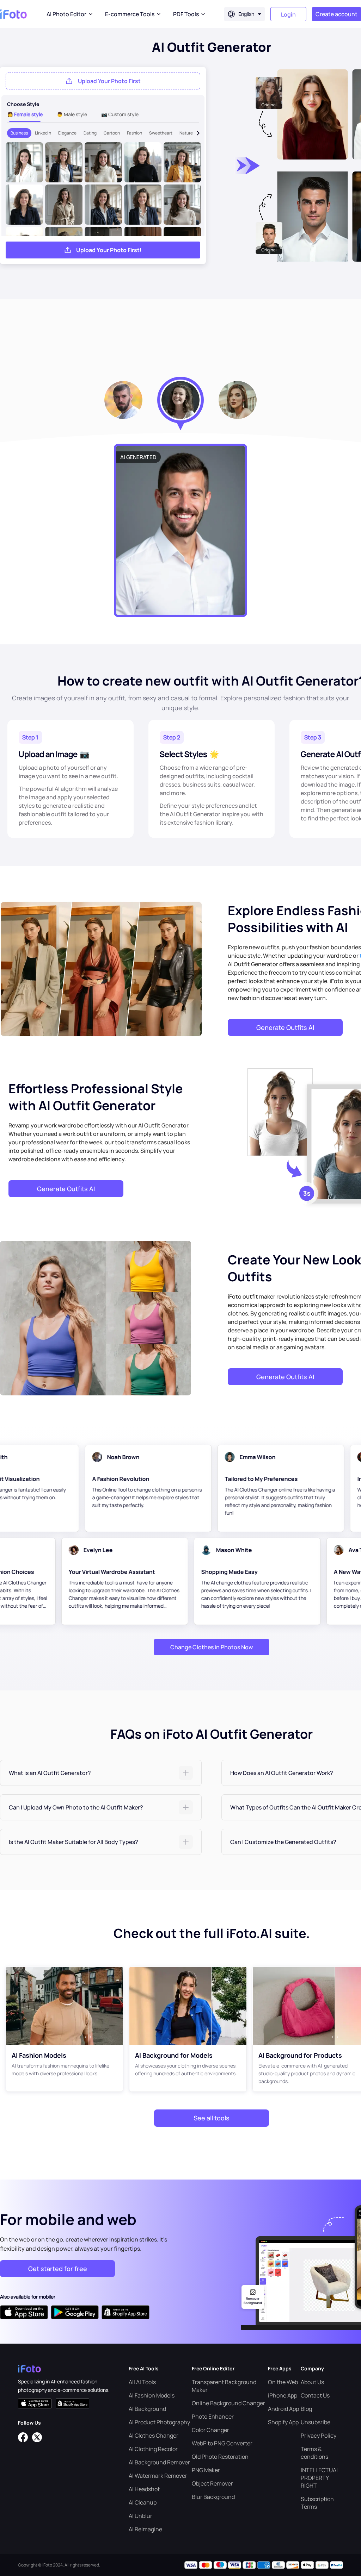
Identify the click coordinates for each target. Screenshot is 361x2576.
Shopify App (283, 2422)
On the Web (283, 2382)
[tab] (101, 1773)
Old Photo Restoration (220, 2457)
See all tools (212, 2118)
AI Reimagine (145, 2529)
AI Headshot (144, 2489)
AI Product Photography (159, 2422)
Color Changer (210, 2430)
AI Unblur (140, 2516)
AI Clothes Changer (154, 2436)
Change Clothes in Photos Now (212, 1647)
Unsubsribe (316, 2422)
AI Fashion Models (152, 2395)
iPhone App (283, 2395)
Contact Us (315, 2395)
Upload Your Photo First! (109, 250)
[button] (101, 1773)
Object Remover (212, 2483)
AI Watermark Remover (158, 2476)
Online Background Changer (228, 2403)
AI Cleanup (143, 2502)
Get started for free (58, 2269)
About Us (312, 2382)
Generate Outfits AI (285, 1027)
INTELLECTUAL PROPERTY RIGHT (320, 2478)
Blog (306, 2409)
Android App (283, 2409)
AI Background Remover (159, 2462)
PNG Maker (206, 2470)
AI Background (147, 2409)
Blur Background (213, 2497)
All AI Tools (142, 2382)
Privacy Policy (319, 2436)
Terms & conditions (314, 2453)
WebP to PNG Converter (222, 2443)
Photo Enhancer (213, 2416)
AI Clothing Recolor (153, 2449)
